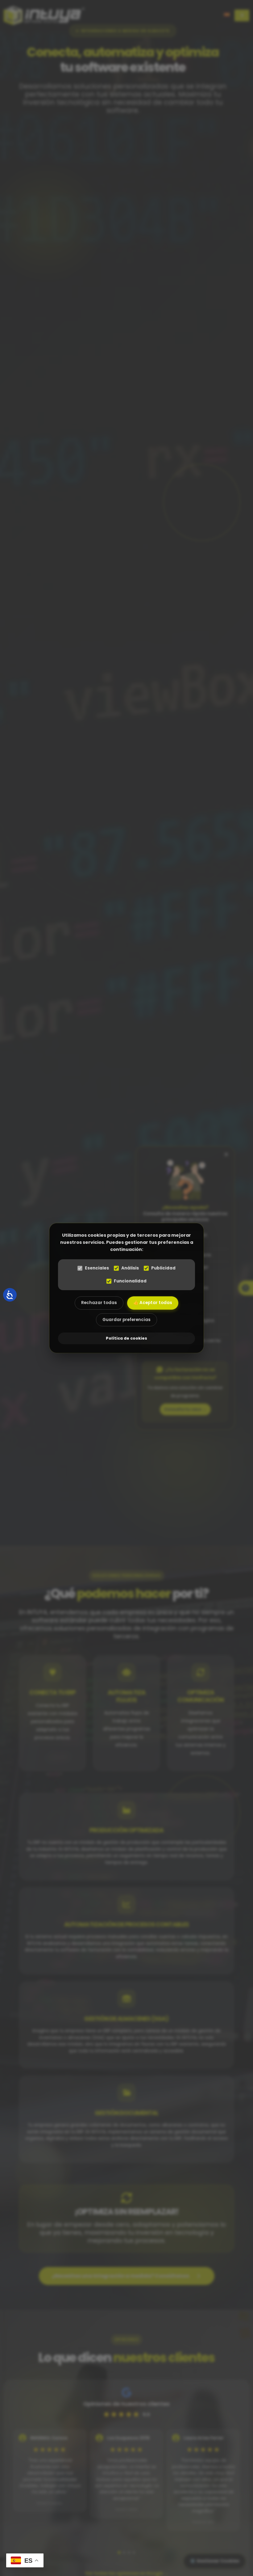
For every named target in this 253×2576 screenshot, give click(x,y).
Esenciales (97, 1268)
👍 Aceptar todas (153, 1303)
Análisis (130, 1268)
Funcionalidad (130, 1281)
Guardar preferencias (126, 1320)
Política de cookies (126, 1338)
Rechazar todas (99, 1303)
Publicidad (163, 1268)
